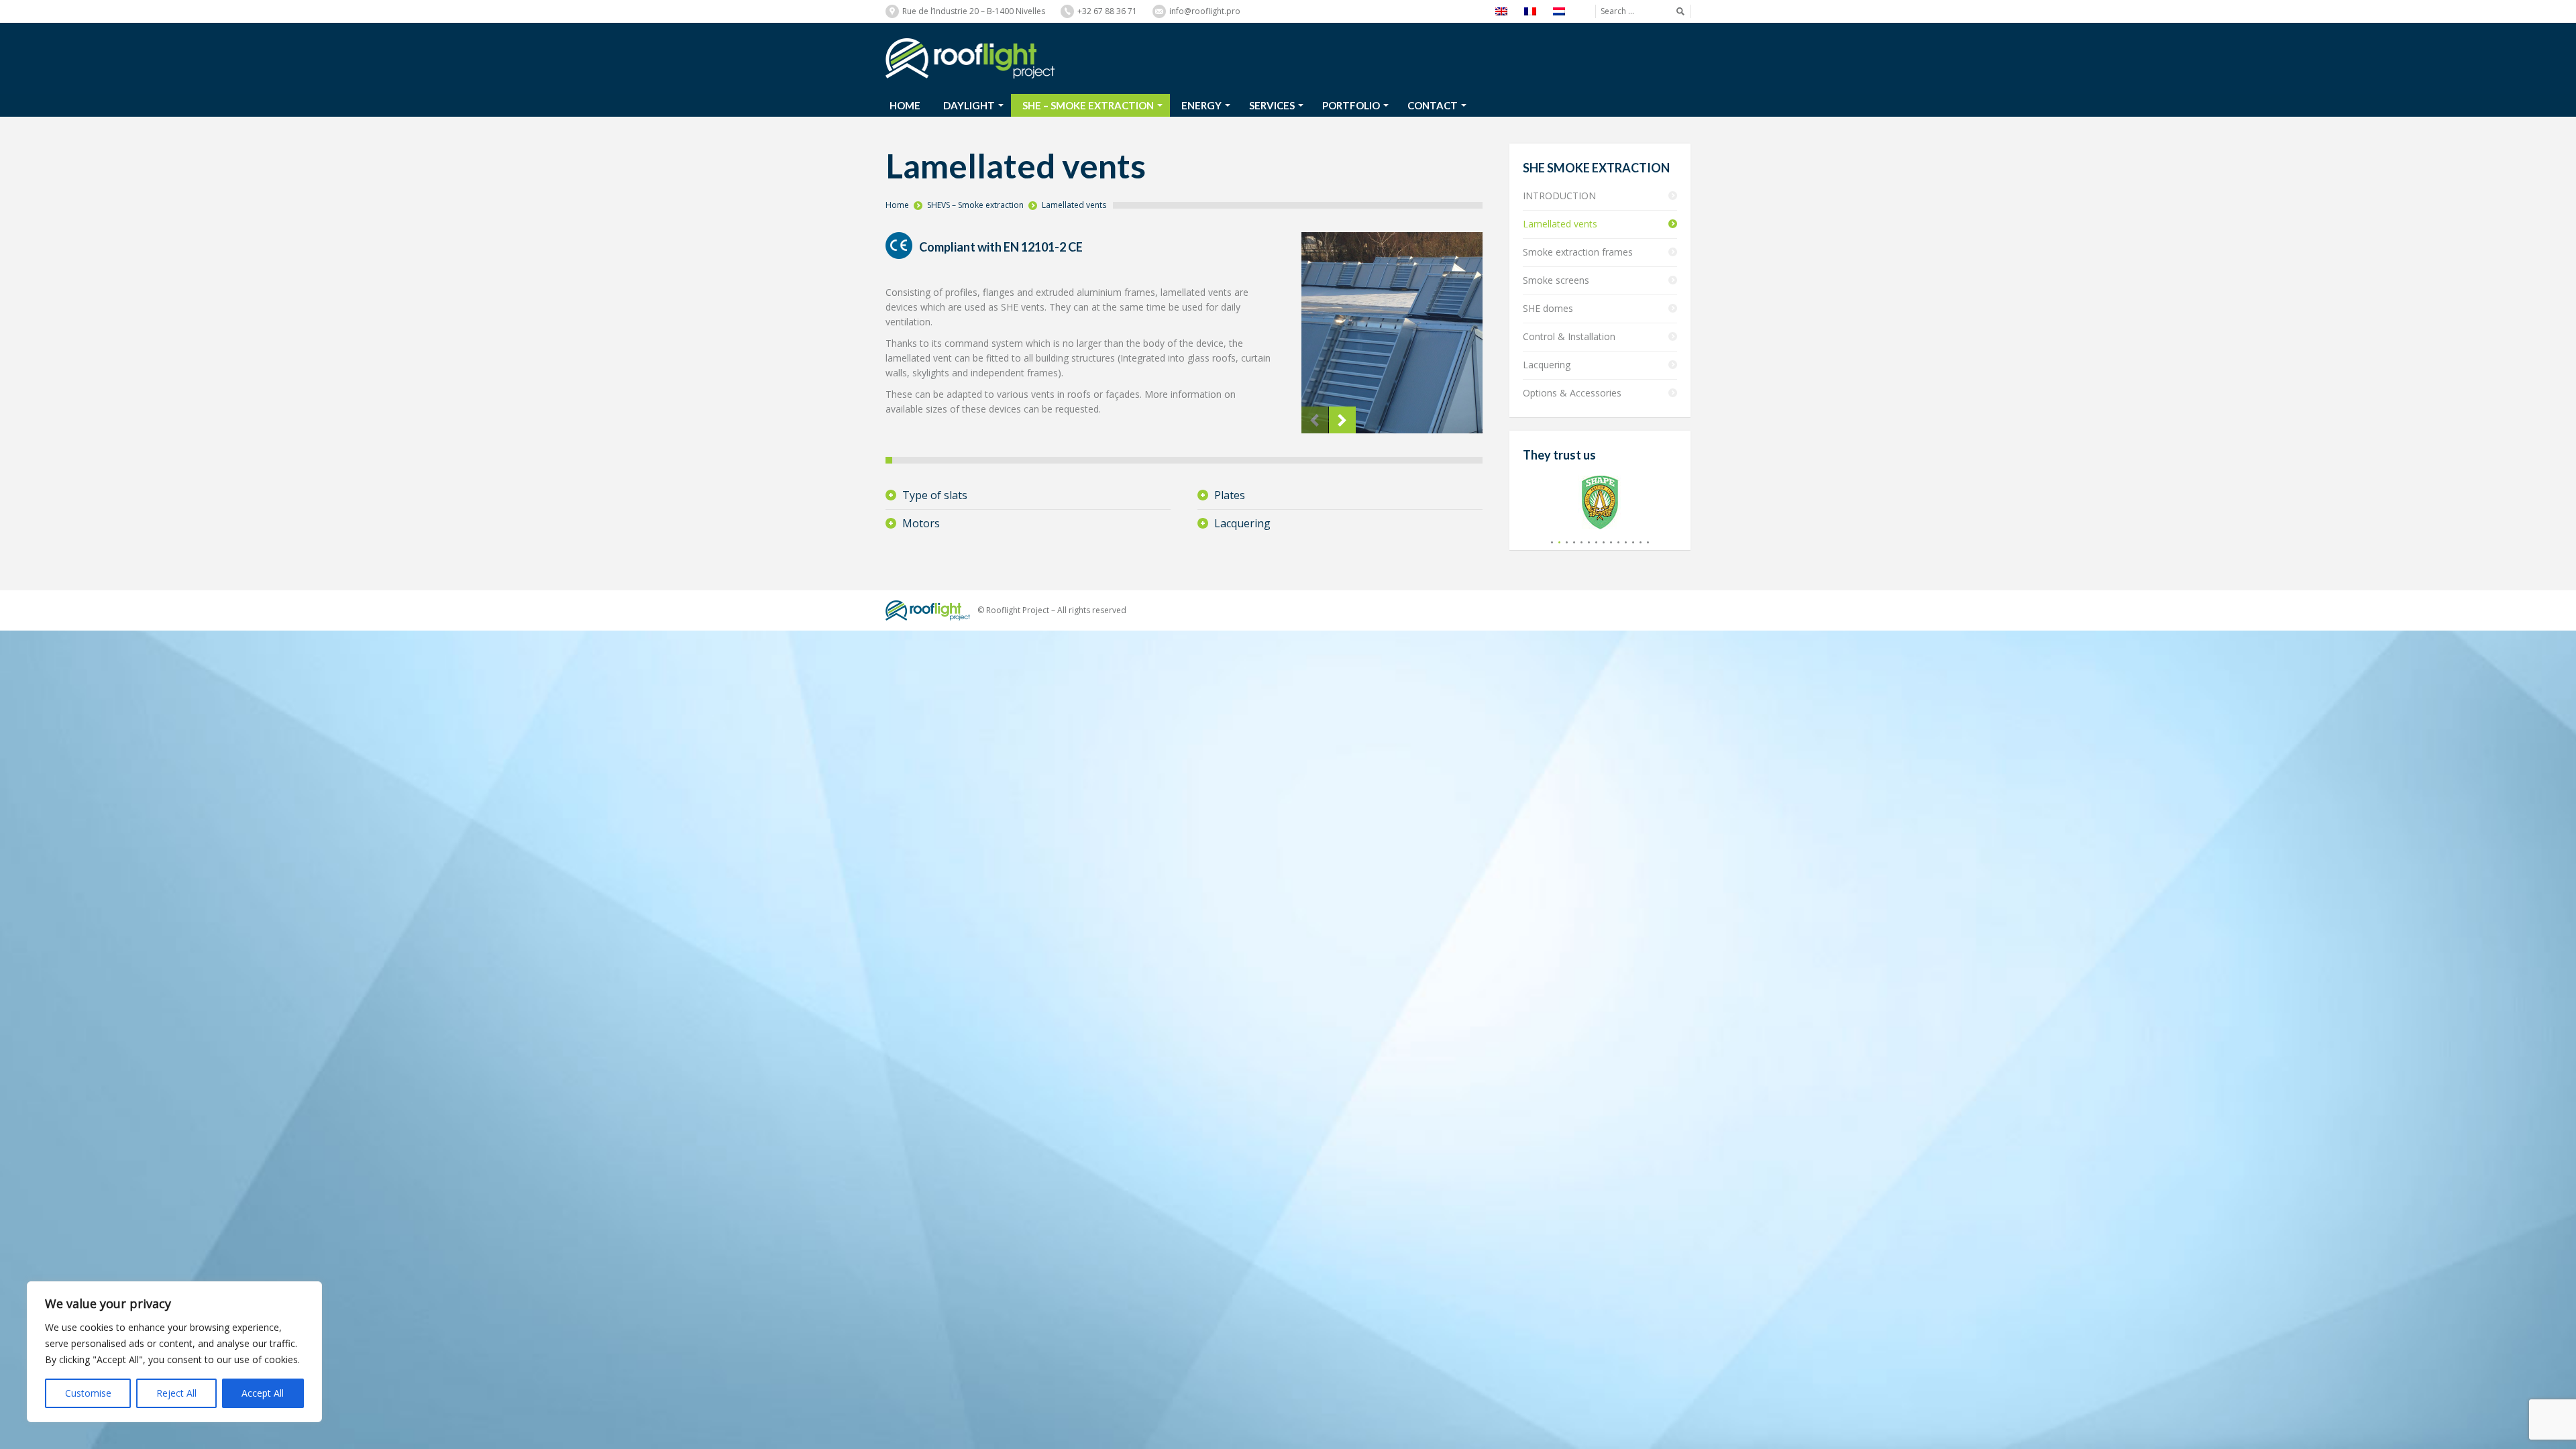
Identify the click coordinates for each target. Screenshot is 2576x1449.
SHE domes (1548, 308)
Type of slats (935, 495)
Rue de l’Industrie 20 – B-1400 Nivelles (974, 11)
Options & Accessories (1572, 393)
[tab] (1028, 495)
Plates (1230, 495)
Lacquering (1242, 523)
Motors (921, 523)
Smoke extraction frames (1578, 252)
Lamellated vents (1074, 205)
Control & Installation (1569, 336)
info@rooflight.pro (1205, 11)
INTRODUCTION (1559, 196)
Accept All (263, 1393)
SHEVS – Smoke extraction (975, 205)
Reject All (176, 1393)
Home (897, 205)
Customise (88, 1393)
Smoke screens (1556, 280)
